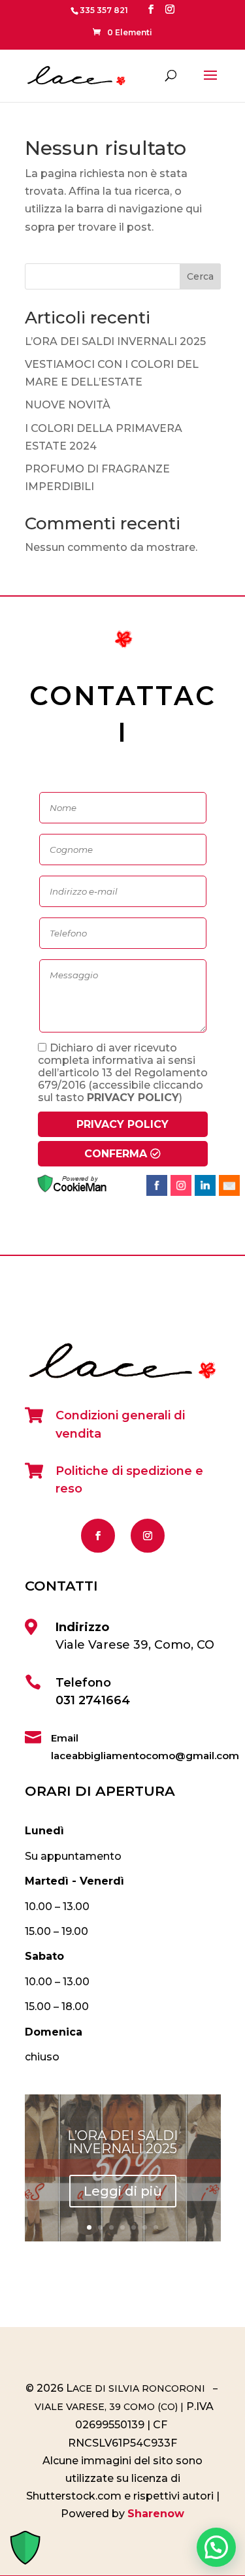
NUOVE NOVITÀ (68, 405)
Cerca (200, 276)
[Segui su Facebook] (98, 1536)
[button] (216, 2547)
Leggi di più (123, 2191)
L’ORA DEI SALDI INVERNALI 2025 (115, 341)
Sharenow (156, 2514)
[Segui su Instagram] (148, 1536)
